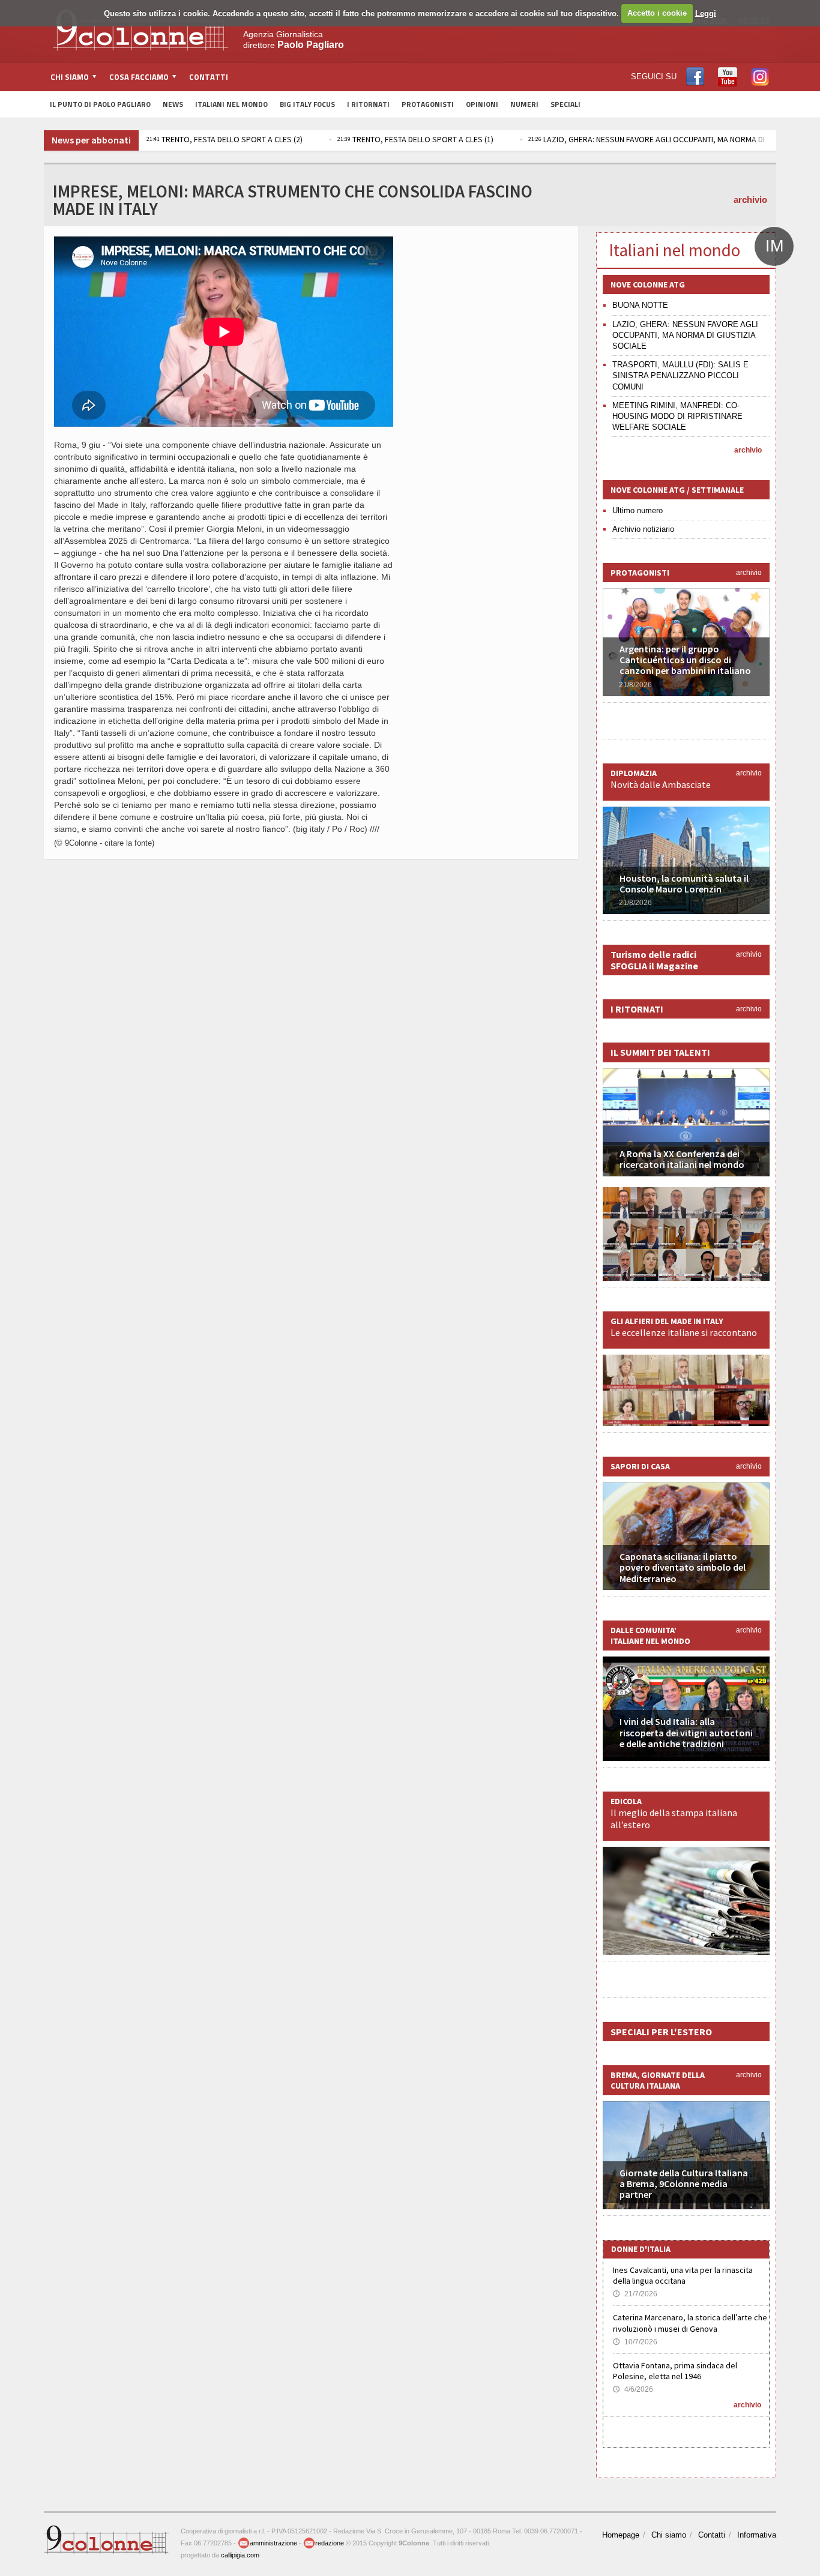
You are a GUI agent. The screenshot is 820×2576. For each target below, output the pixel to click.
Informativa (757, 2535)
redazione (330, 2543)
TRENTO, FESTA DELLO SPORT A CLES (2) (225, 139)
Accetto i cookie (657, 13)
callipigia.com (240, 2555)
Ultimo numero (638, 510)
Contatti (209, 77)
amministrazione (273, 2543)
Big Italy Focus (307, 104)
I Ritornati (368, 104)
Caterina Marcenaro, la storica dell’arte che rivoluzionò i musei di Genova (690, 2323)
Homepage (621, 2535)
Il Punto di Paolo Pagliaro (100, 104)
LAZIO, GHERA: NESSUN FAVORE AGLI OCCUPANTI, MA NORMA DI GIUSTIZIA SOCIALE (685, 335)
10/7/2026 (635, 2342)
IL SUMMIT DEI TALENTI (660, 1052)
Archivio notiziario (643, 529)
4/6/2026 (633, 2389)
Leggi (706, 13)
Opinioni (482, 104)
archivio (750, 200)
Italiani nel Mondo (231, 104)
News (173, 104)
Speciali (565, 104)
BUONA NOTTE (640, 305)
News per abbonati (91, 140)
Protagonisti (428, 104)
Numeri (524, 104)
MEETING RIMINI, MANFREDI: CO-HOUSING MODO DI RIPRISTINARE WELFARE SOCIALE (677, 416)
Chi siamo (669, 2535)
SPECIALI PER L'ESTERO (661, 2032)
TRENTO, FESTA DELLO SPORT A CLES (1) (415, 139)
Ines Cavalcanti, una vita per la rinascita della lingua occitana (683, 2275)
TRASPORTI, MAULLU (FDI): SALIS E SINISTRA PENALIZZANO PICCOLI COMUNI (680, 375)
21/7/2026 (635, 2294)
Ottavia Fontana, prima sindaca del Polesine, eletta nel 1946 (675, 2371)
